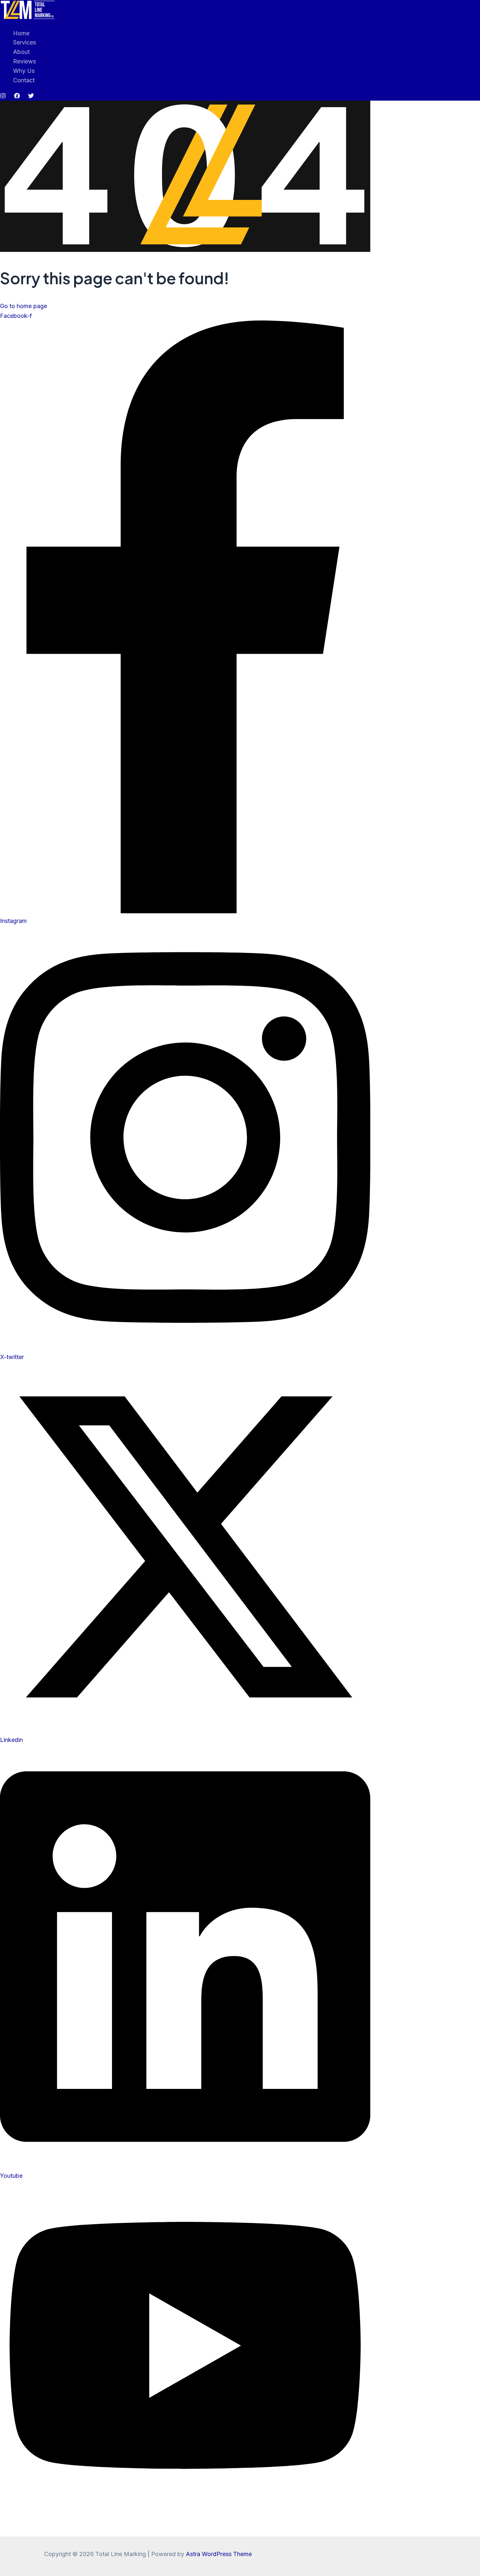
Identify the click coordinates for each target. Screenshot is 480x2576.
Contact (24, 80)
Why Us (24, 71)
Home (21, 33)
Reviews (24, 61)
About (21, 52)
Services (24, 42)
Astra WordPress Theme (219, 2554)
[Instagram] (3, 97)
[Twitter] (31, 97)
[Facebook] (17, 97)
